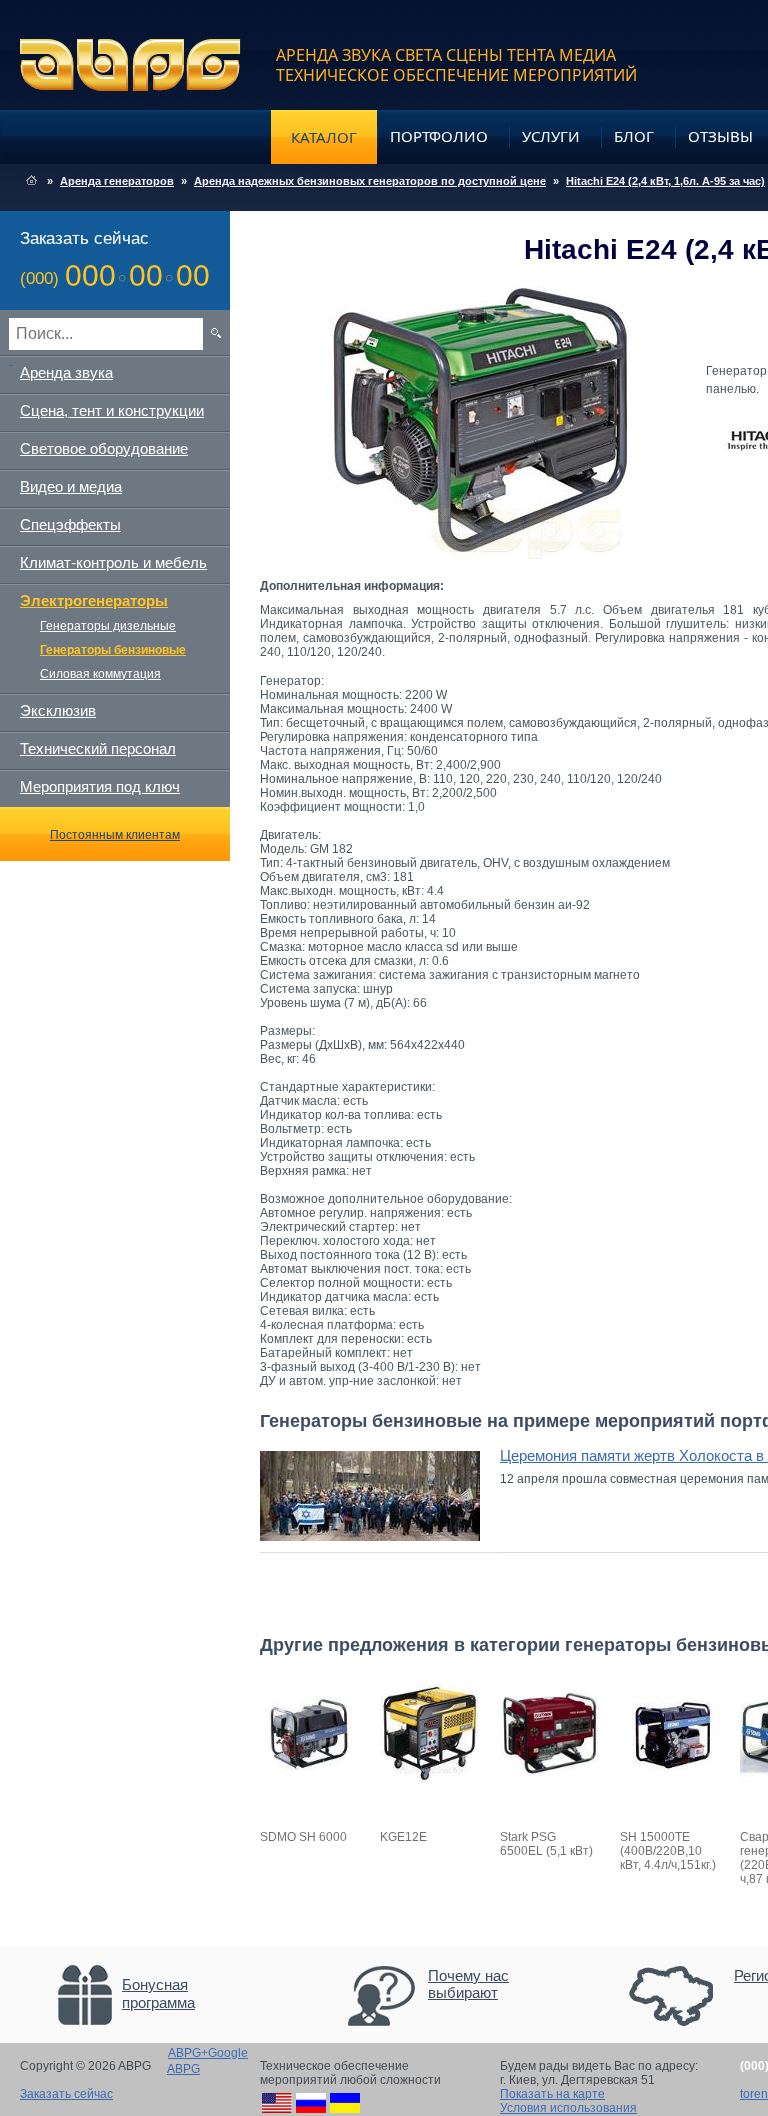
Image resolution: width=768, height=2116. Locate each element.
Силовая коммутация (100, 674)
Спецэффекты (70, 524)
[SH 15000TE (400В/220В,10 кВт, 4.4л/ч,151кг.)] (670, 1780)
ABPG (130, 65)
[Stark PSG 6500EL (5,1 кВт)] (550, 1780)
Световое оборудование (104, 448)
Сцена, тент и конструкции (112, 410)
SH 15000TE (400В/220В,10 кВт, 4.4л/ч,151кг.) (668, 1851)
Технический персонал (98, 748)
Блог (634, 136)
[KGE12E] (430, 1780)
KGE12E (403, 1837)
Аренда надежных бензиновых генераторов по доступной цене (370, 181)
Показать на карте (552, 2094)
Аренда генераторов (117, 181)
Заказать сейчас (66, 2094)
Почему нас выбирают (468, 1984)
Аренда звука (66, 372)
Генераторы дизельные (108, 626)
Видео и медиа (71, 486)
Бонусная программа (158, 1993)
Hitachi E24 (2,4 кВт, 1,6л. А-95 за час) (665, 181)
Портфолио (439, 136)
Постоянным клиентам (115, 835)
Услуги (551, 136)
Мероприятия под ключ (100, 786)
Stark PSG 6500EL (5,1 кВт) (546, 1844)
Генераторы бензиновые (113, 650)
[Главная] (31, 181)
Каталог (324, 137)
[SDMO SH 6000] (310, 1780)
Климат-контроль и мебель (113, 562)
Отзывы (720, 136)
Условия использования (568, 2108)
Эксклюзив (58, 710)
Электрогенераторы (94, 600)
